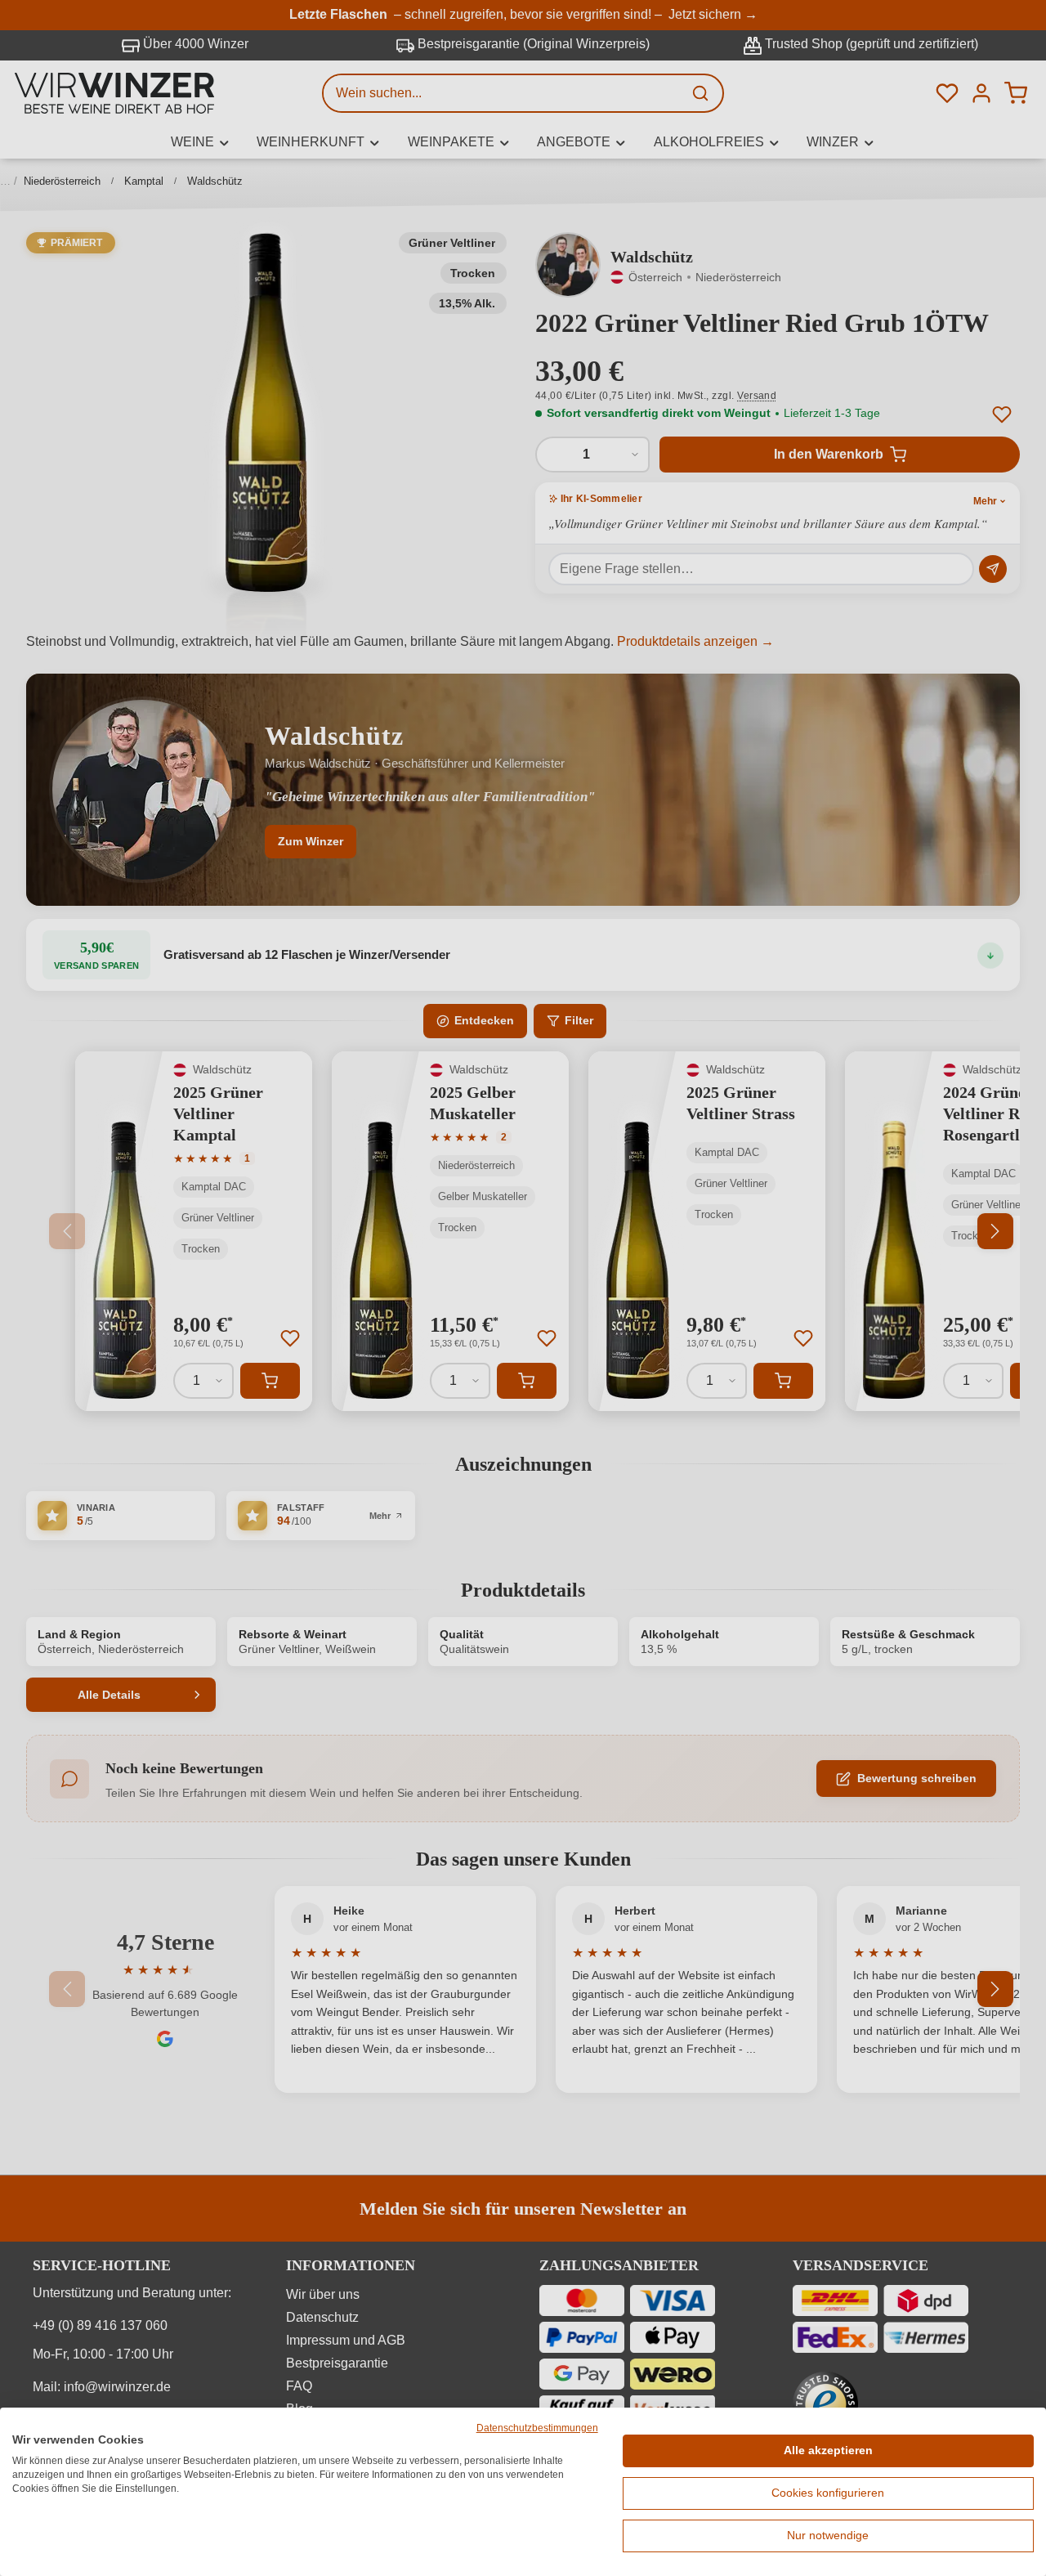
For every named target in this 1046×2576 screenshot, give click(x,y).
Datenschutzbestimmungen (537, 2428)
